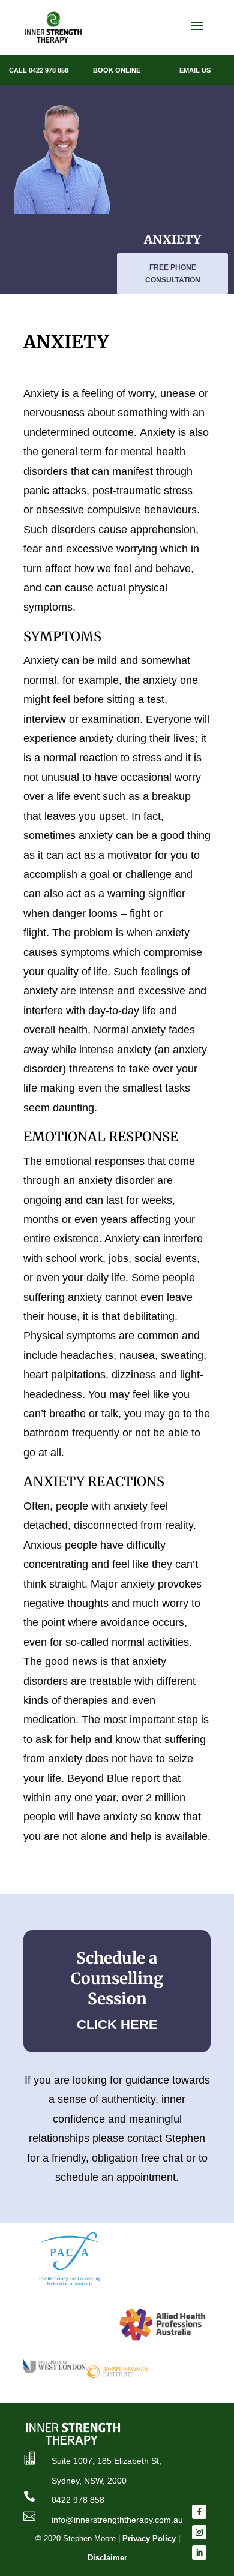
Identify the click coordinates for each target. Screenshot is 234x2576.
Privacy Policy (149, 2539)
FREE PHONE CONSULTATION (173, 273)
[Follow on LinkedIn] (199, 2553)
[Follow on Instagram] (199, 2532)
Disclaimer (107, 2558)
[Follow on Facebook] (199, 2512)
